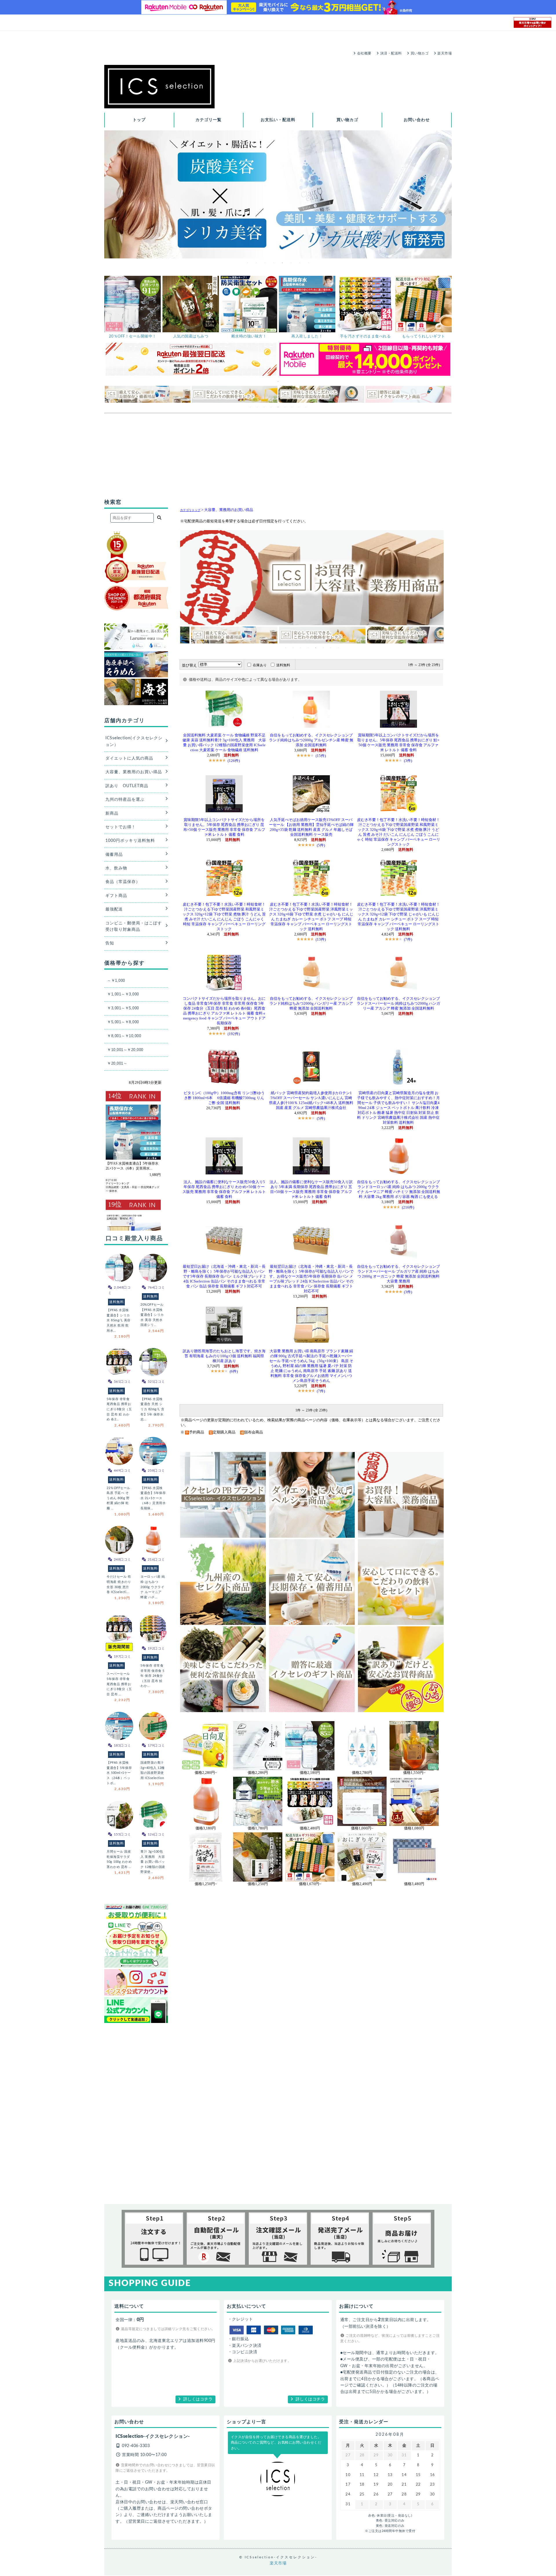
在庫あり (260, 665)
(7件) (408, 939)
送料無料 (283, 665)
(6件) (234, 1371)
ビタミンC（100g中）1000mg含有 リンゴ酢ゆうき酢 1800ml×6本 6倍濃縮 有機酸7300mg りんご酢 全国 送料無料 (224, 1098)
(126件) (234, 761)
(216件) (408, 1207)
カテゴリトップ (190, 510)
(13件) (321, 939)
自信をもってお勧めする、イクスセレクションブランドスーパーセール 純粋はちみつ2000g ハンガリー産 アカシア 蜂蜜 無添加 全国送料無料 (398, 1004)
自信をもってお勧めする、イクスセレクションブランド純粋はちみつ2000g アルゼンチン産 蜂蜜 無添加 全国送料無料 (311, 740)
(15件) (321, 756)
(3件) (408, 761)
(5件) (321, 845)
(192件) (234, 1034)
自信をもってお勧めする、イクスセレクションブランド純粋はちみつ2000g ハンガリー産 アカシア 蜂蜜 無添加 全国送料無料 (311, 1004)
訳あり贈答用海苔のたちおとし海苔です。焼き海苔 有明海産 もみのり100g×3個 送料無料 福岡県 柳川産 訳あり (224, 1356)
